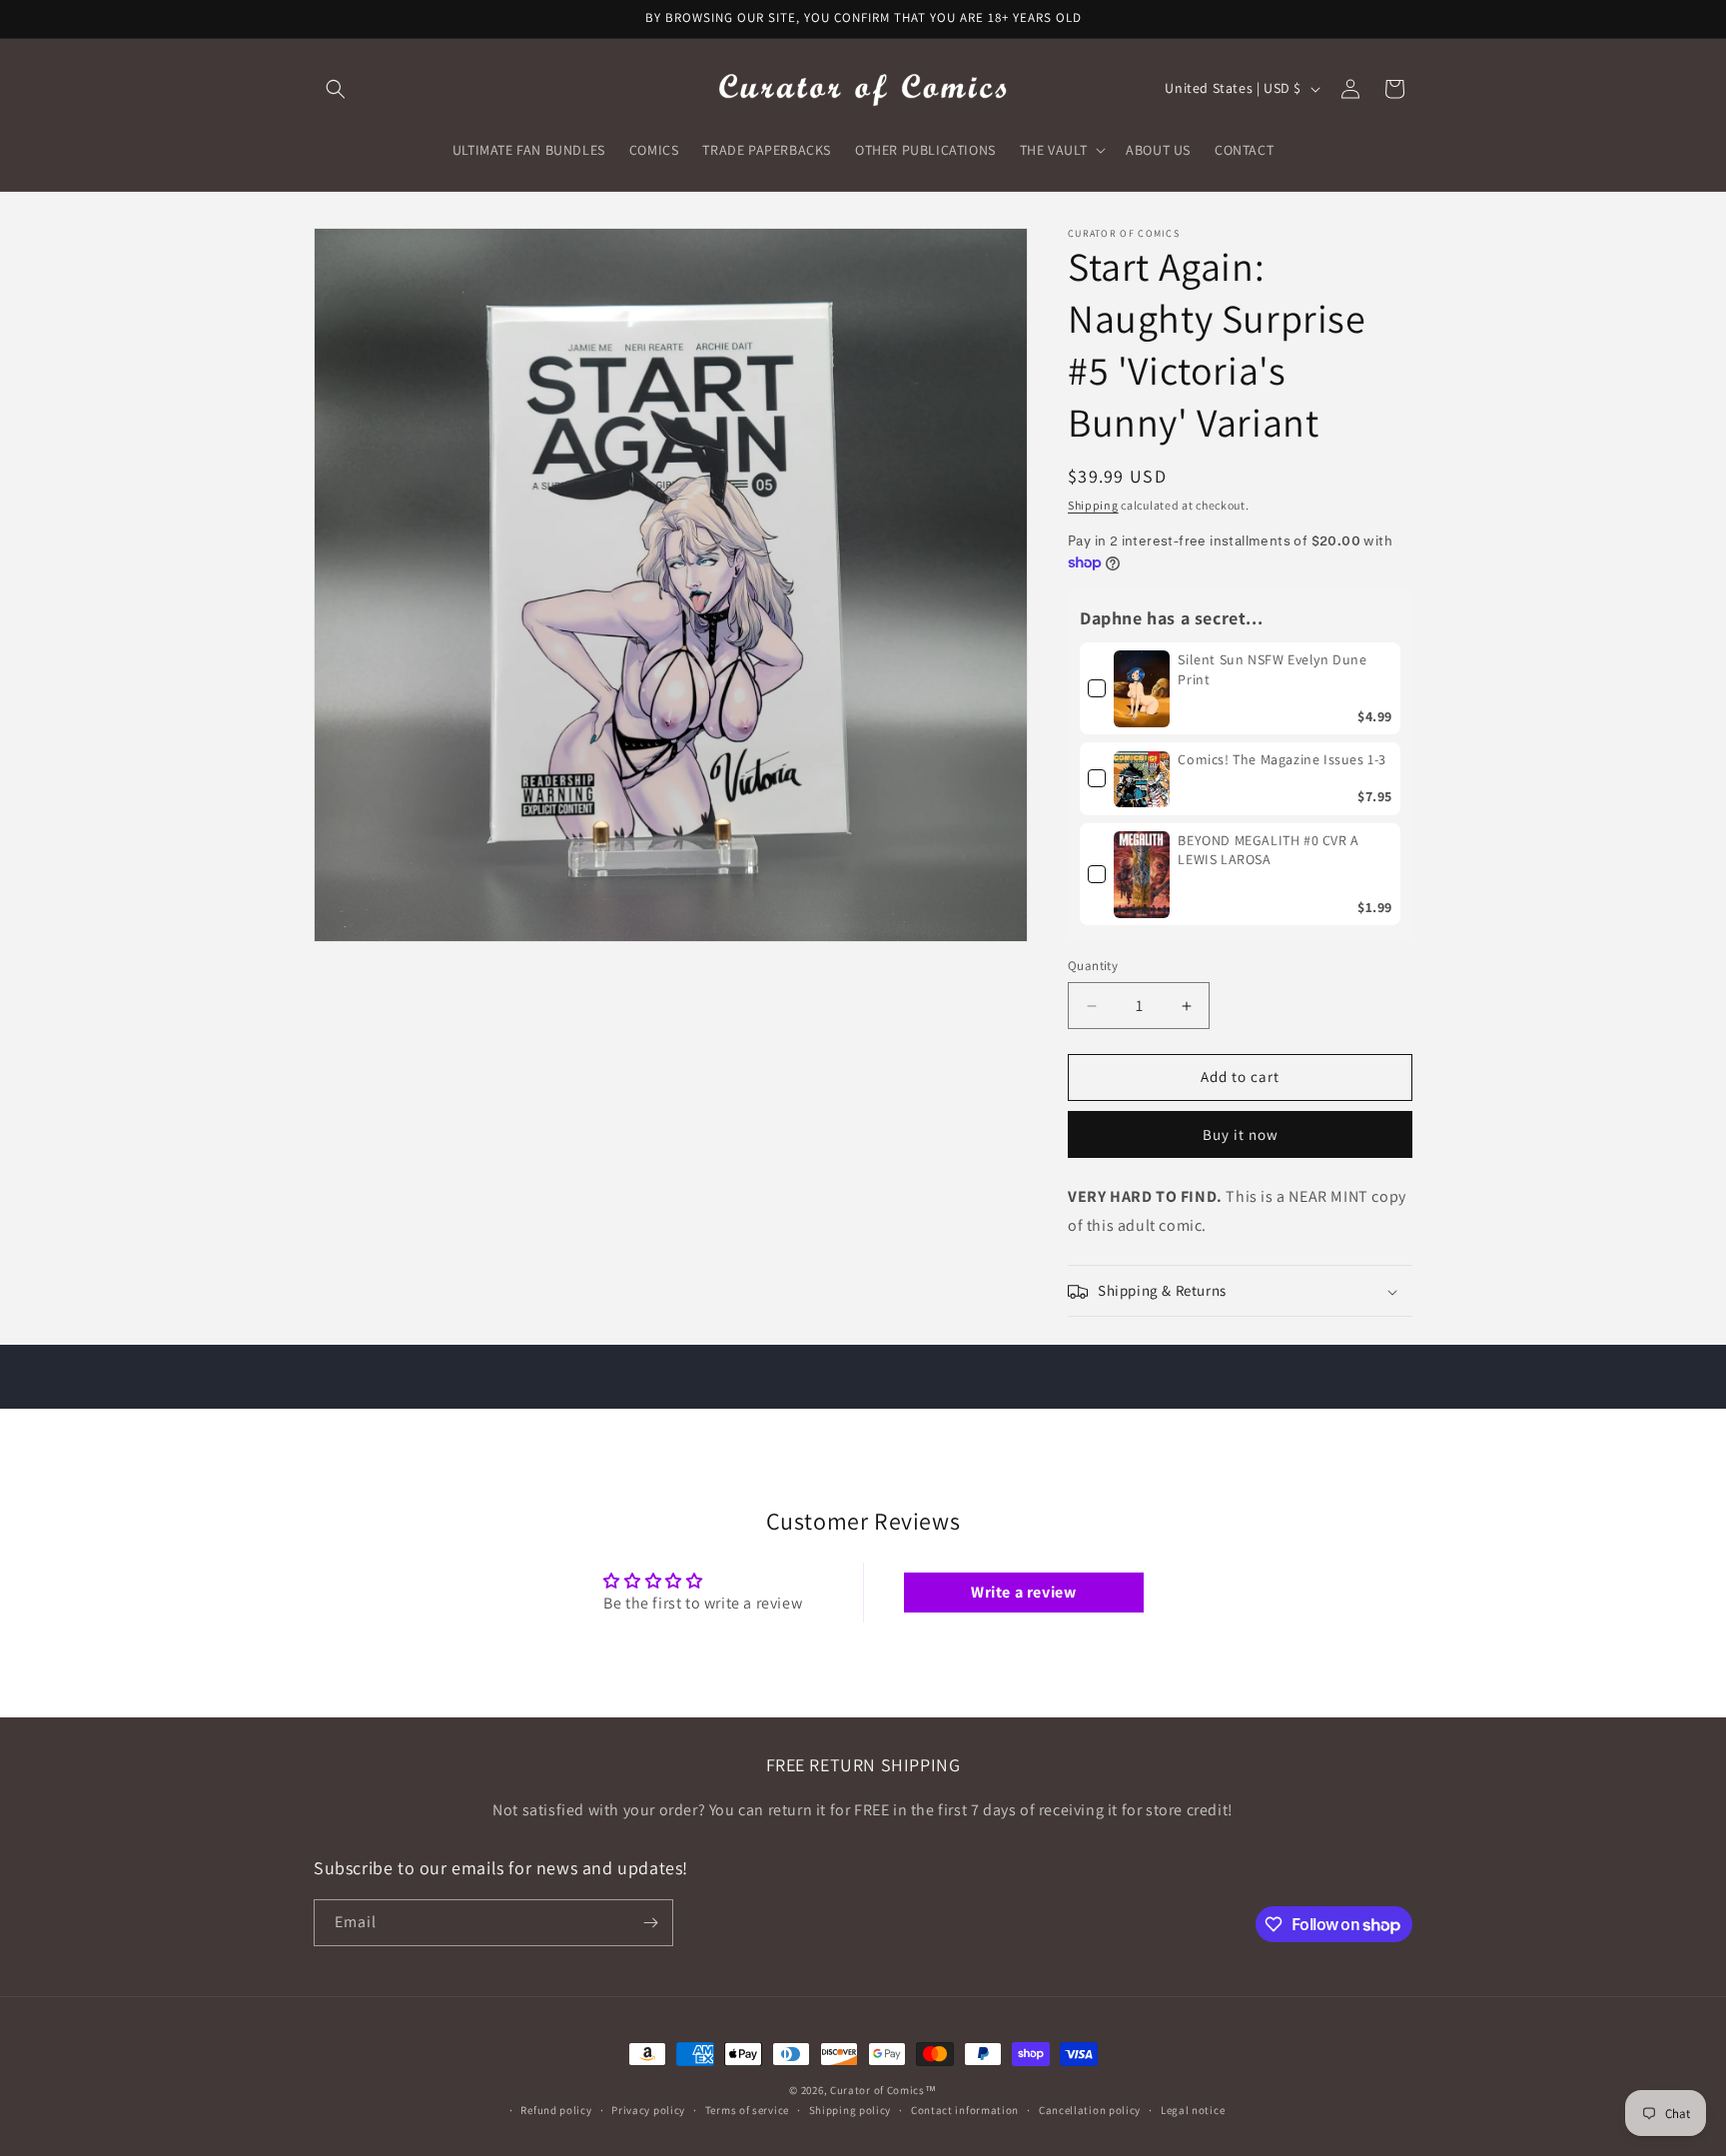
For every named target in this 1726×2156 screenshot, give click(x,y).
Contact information (965, 2109)
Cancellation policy (1090, 2109)
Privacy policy (648, 2109)
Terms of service (747, 2109)
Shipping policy (851, 2109)
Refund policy (556, 2109)
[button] (336, 89)
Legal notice (1193, 2109)
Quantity (1093, 967)
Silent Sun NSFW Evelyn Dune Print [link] (1272, 669)
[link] (1142, 688)
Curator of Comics (877, 2090)
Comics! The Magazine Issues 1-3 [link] (1282, 760)
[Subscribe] (650, 1923)
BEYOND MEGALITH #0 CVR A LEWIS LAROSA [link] (1268, 850)
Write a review (1023, 1591)
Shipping (1093, 505)
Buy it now (1241, 1134)
